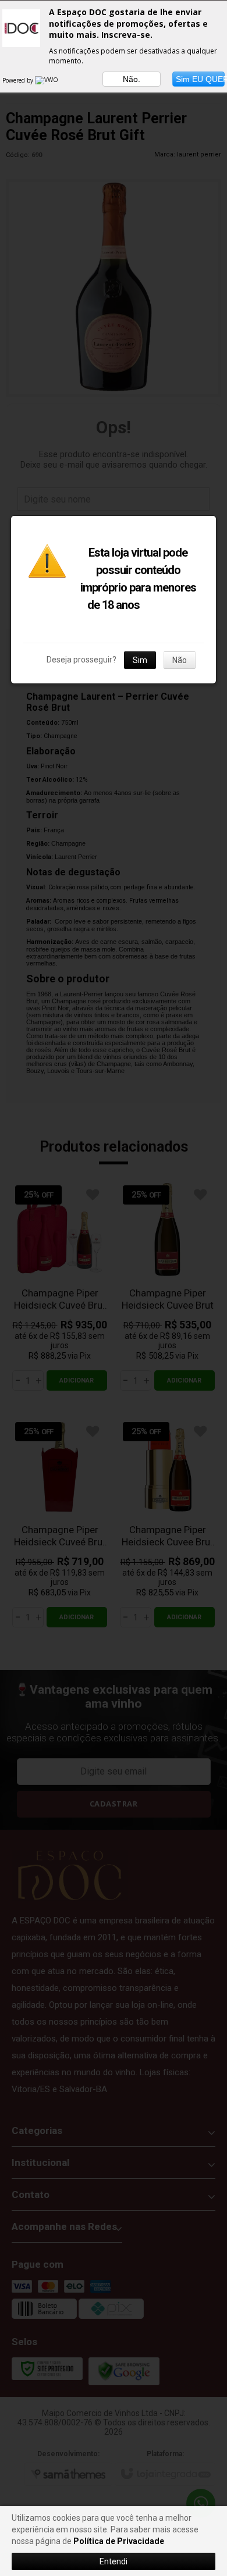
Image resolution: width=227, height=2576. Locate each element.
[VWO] (47, 80)
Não (180, 660)
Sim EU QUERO (200, 79)
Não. (132, 79)
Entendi (114, 2561)
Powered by (19, 80)
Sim (140, 660)
